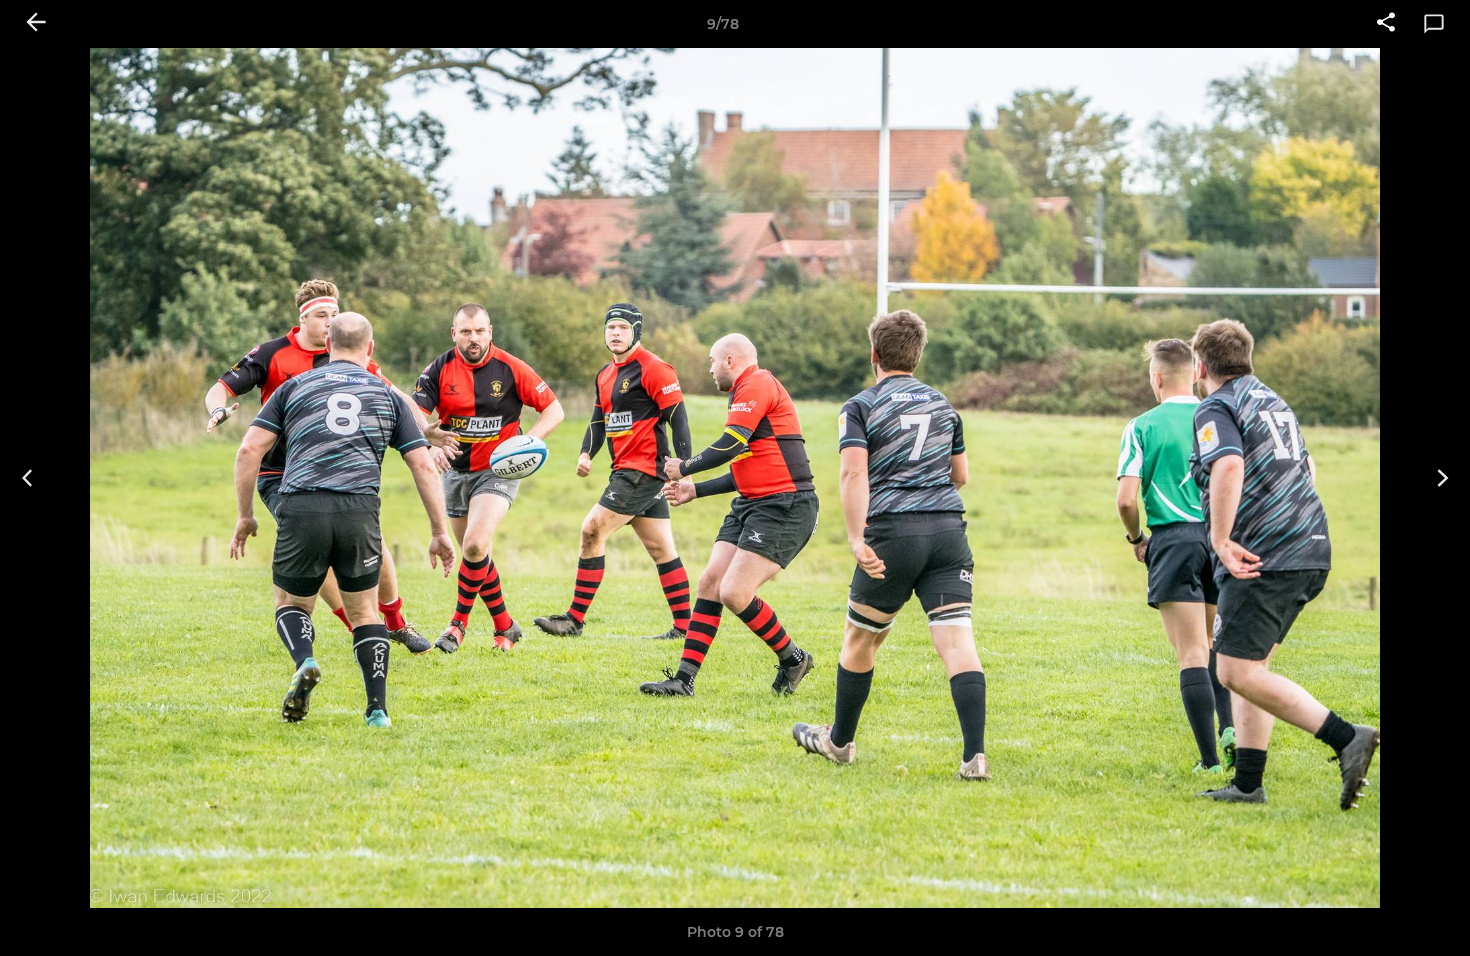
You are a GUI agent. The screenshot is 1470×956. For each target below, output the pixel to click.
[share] (1386, 24)
